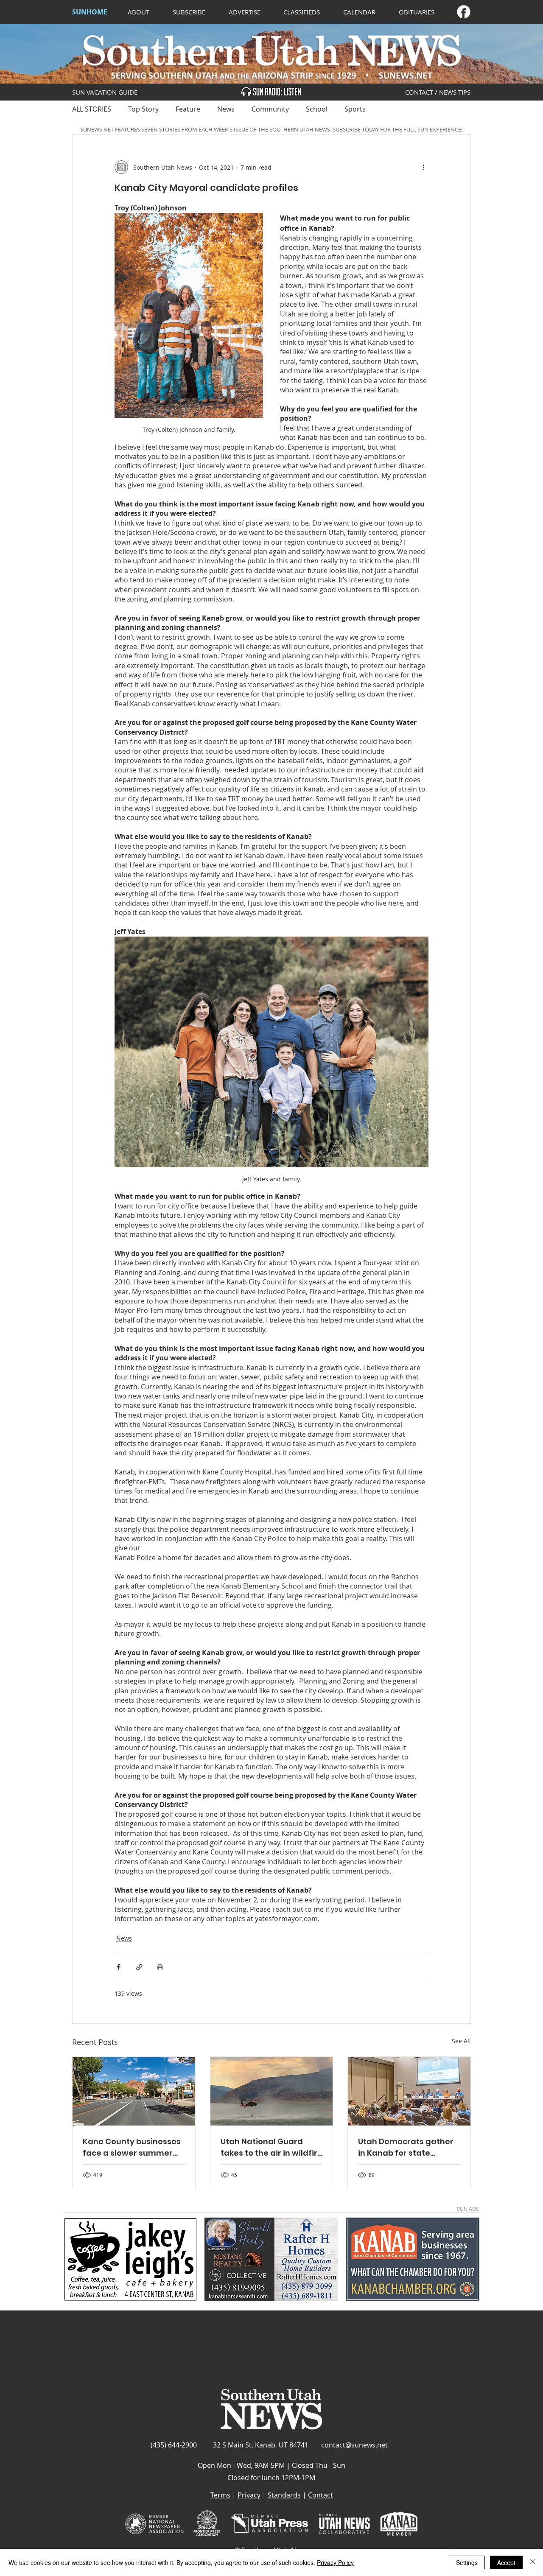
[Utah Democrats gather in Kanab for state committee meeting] (409, 2091)
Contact (320, 2495)
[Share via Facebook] (119, 1967)
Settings (467, 2562)
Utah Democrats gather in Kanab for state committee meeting (406, 2147)
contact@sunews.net (354, 2445)
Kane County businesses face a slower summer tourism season (132, 2147)
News (226, 109)
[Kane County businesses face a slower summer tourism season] (134, 2091)
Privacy (249, 2495)
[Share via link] (139, 1967)
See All (461, 2041)
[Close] (533, 2562)
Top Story (143, 109)
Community (270, 109)
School (317, 109)
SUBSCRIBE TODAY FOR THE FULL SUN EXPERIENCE (397, 129)
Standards (284, 2495)
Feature (188, 109)
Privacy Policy (335, 2562)
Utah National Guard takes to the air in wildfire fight (271, 2147)
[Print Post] (160, 1967)
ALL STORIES (92, 109)
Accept (506, 2562)
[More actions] (423, 167)
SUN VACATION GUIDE (105, 92)
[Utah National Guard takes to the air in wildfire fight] (272, 2091)
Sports (355, 109)
